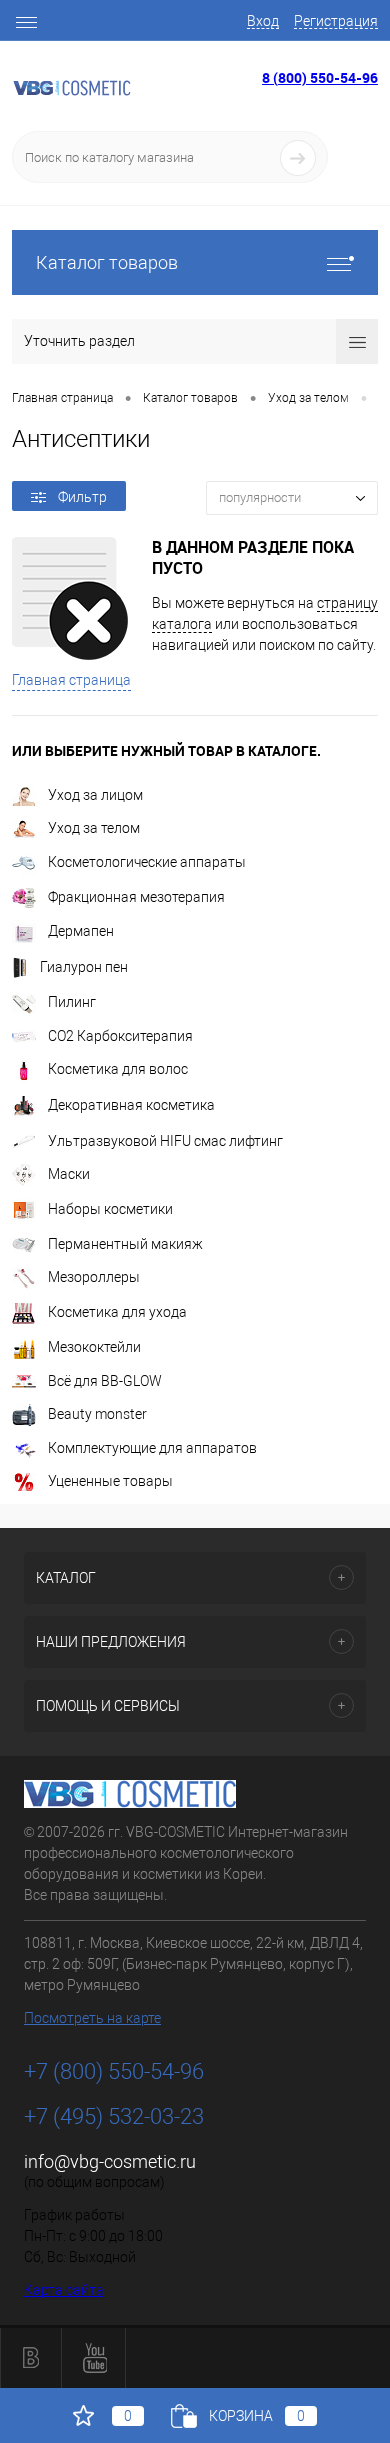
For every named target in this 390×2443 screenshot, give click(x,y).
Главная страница (71, 680)
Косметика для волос (118, 1069)
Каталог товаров (107, 262)
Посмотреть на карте (92, 2018)
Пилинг (72, 1002)
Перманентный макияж (125, 1244)
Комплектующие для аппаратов (152, 1448)
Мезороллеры (94, 1277)
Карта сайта (64, 2290)
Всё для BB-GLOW (105, 1381)
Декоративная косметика (131, 1105)
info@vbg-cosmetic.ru (110, 2161)
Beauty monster (97, 1414)
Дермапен (81, 931)
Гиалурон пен (84, 967)
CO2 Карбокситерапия (120, 1036)
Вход (263, 21)
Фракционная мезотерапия (136, 897)
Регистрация (336, 21)
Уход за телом (94, 828)
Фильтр (82, 497)
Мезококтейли (94, 1347)
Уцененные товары (110, 1481)
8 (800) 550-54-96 (320, 77)
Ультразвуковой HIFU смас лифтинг (165, 1141)
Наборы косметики (110, 1209)
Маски (69, 1174)
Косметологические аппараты (147, 862)
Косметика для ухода (117, 1312)
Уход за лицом (95, 795)
